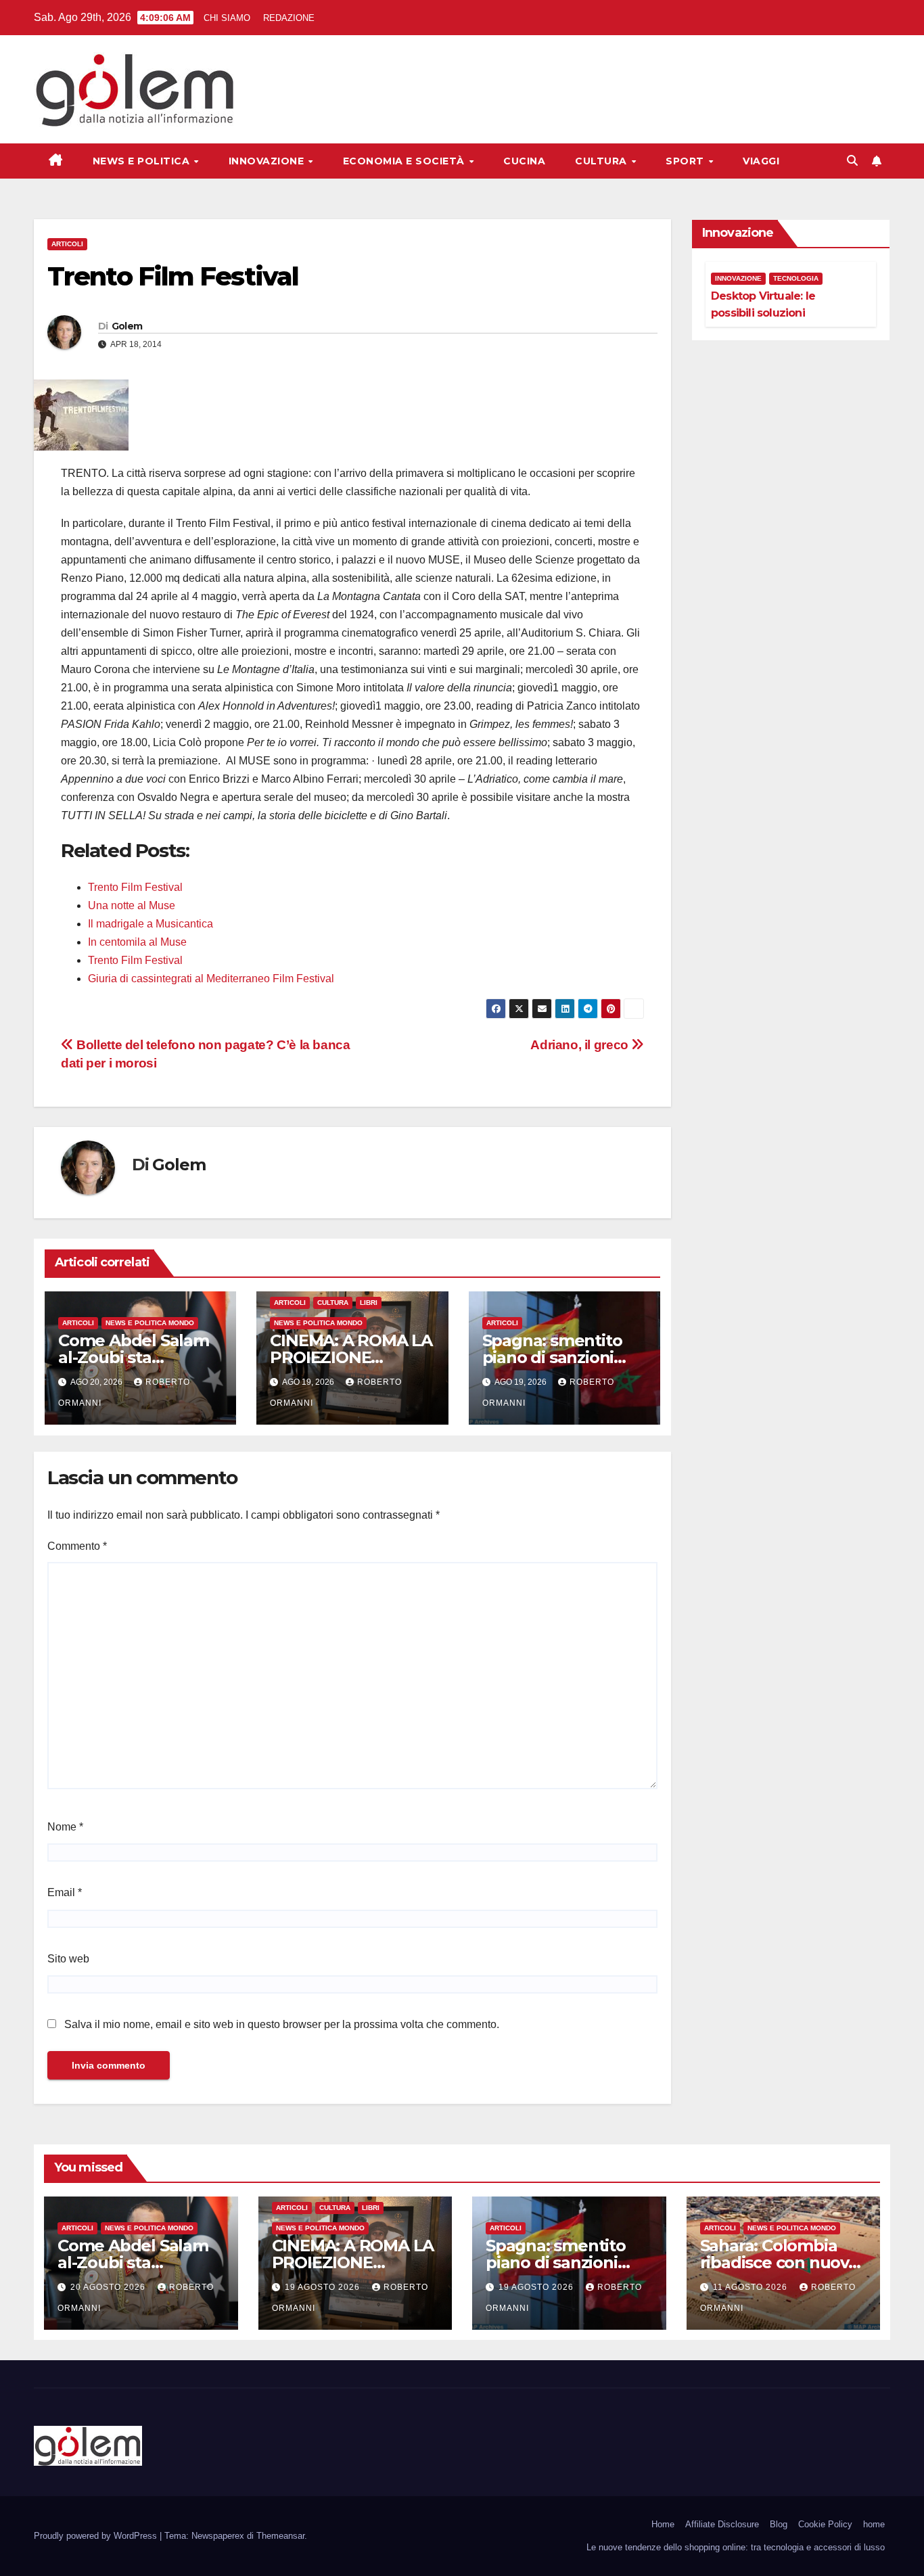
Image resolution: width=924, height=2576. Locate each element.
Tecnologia (796, 278)
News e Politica (143, 161)
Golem (127, 326)
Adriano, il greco (581, 1045)
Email (65, 1892)
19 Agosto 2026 (324, 2287)
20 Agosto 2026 (109, 2287)
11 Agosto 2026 (752, 2287)
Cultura (602, 161)
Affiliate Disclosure (722, 2524)
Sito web (68, 1959)
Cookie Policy (825, 2524)
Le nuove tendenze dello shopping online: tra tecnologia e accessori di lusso (736, 2547)
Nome (65, 1827)
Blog (779, 2524)
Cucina (524, 161)
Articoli (67, 244)
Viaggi (761, 161)
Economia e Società (406, 161)
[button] (852, 161)
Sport (686, 161)
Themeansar (280, 2536)
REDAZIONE (289, 18)
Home (663, 2524)
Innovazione (268, 161)
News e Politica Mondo (150, 1323)
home (874, 2524)
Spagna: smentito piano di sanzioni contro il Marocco (552, 1357)
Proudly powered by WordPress (97, 2536)
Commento (77, 1546)
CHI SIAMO (227, 18)
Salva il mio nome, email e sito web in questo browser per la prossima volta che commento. (282, 2024)
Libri (369, 1303)
